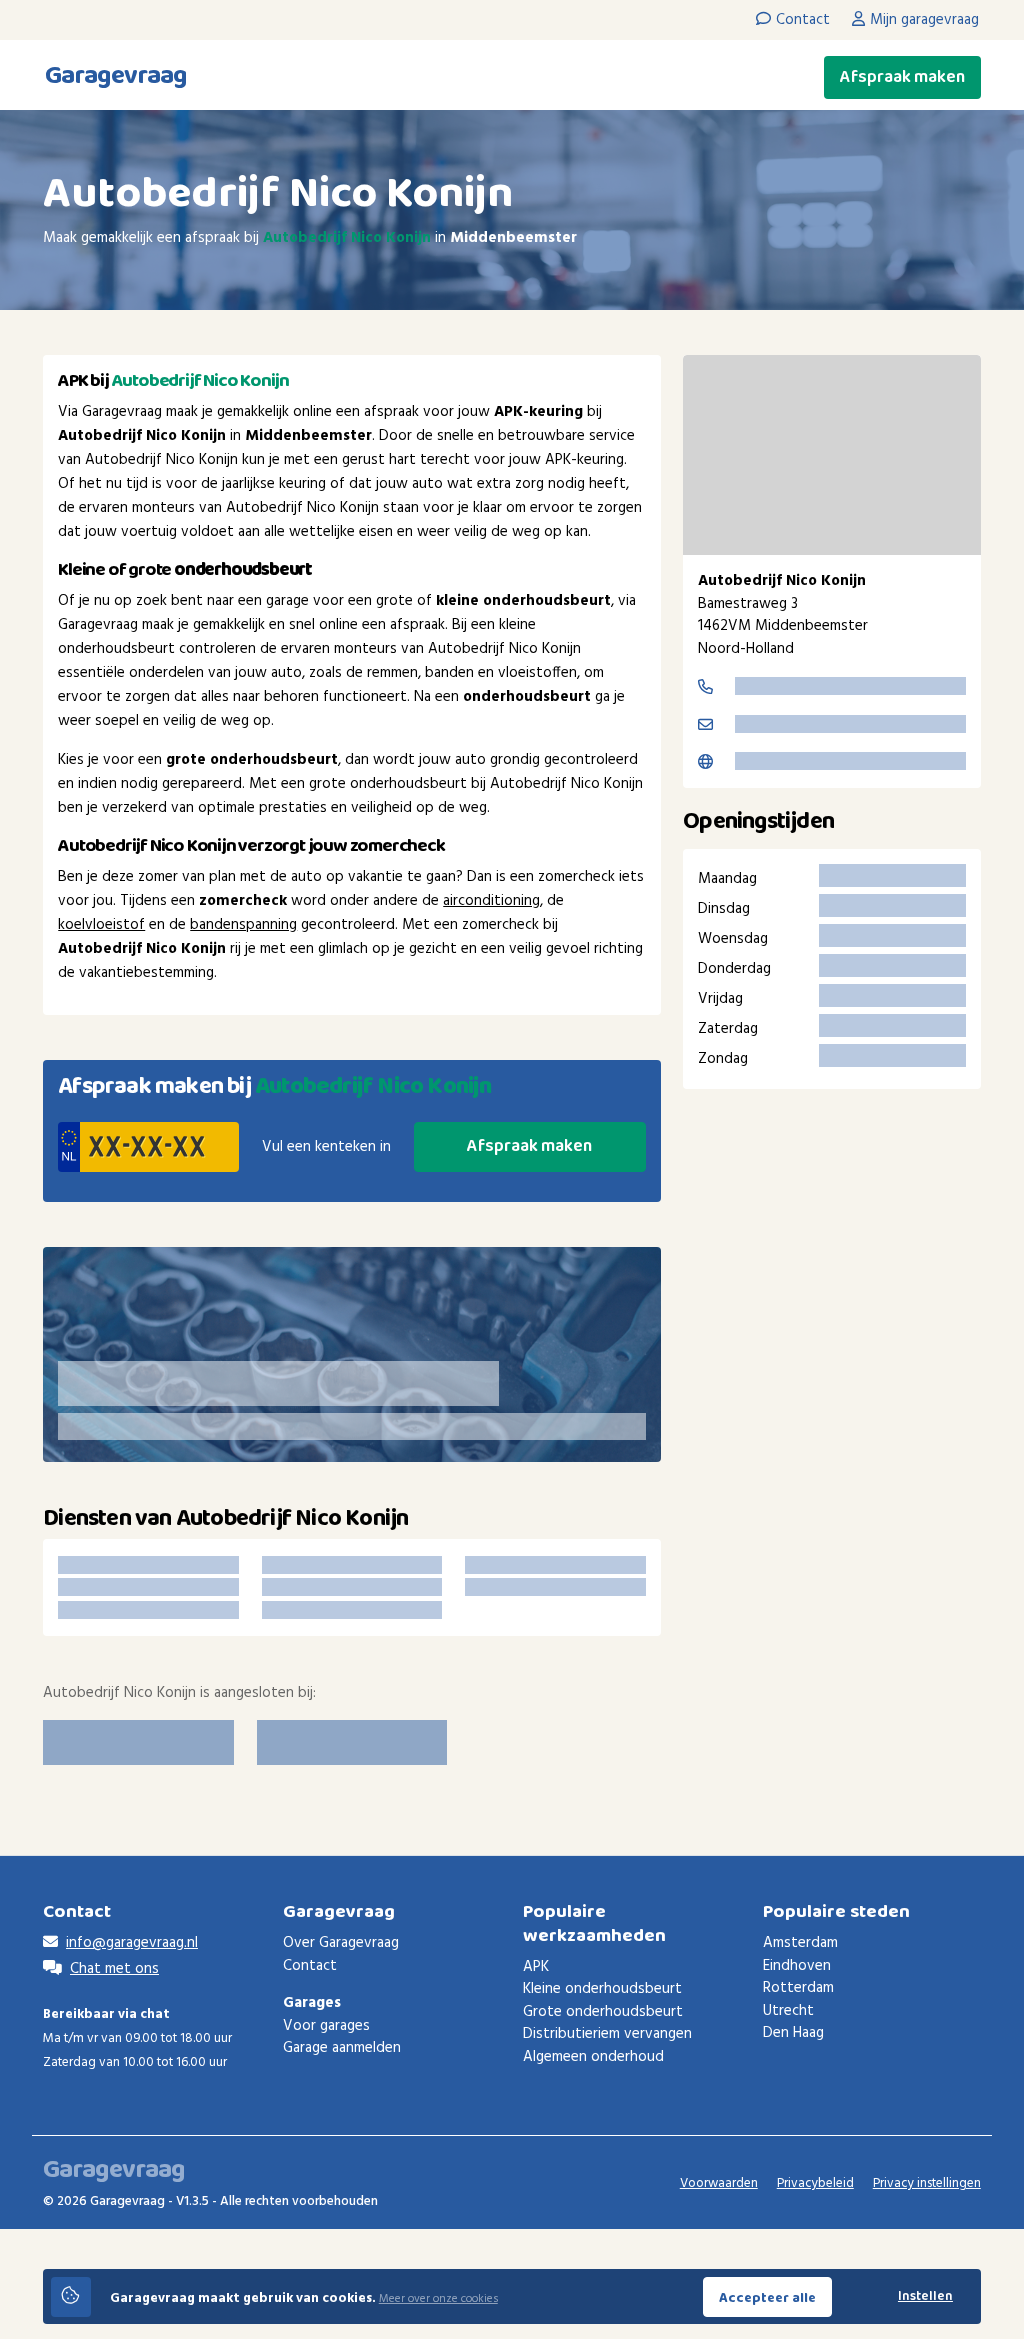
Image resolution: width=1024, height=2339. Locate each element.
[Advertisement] (831, 1259)
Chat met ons (114, 1969)
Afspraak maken (902, 77)
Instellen (925, 2296)
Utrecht (788, 2011)
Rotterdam (798, 1988)
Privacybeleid (815, 2183)
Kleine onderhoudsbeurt (602, 1989)
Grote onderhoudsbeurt (603, 2012)
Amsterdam (800, 1943)
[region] (831, 455)
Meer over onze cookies (438, 2299)
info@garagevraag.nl (132, 1943)
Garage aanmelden (342, 2048)
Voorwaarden (719, 2183)
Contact (310, 1966)
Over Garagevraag (341, 1943)
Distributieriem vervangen (607, 2034)
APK (536, 1967)
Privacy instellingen (927, 2183)
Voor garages (326, 2026)
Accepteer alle (767, 2298)
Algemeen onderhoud (593, 2057)
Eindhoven (797, 1966)
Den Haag (793, 2033)
